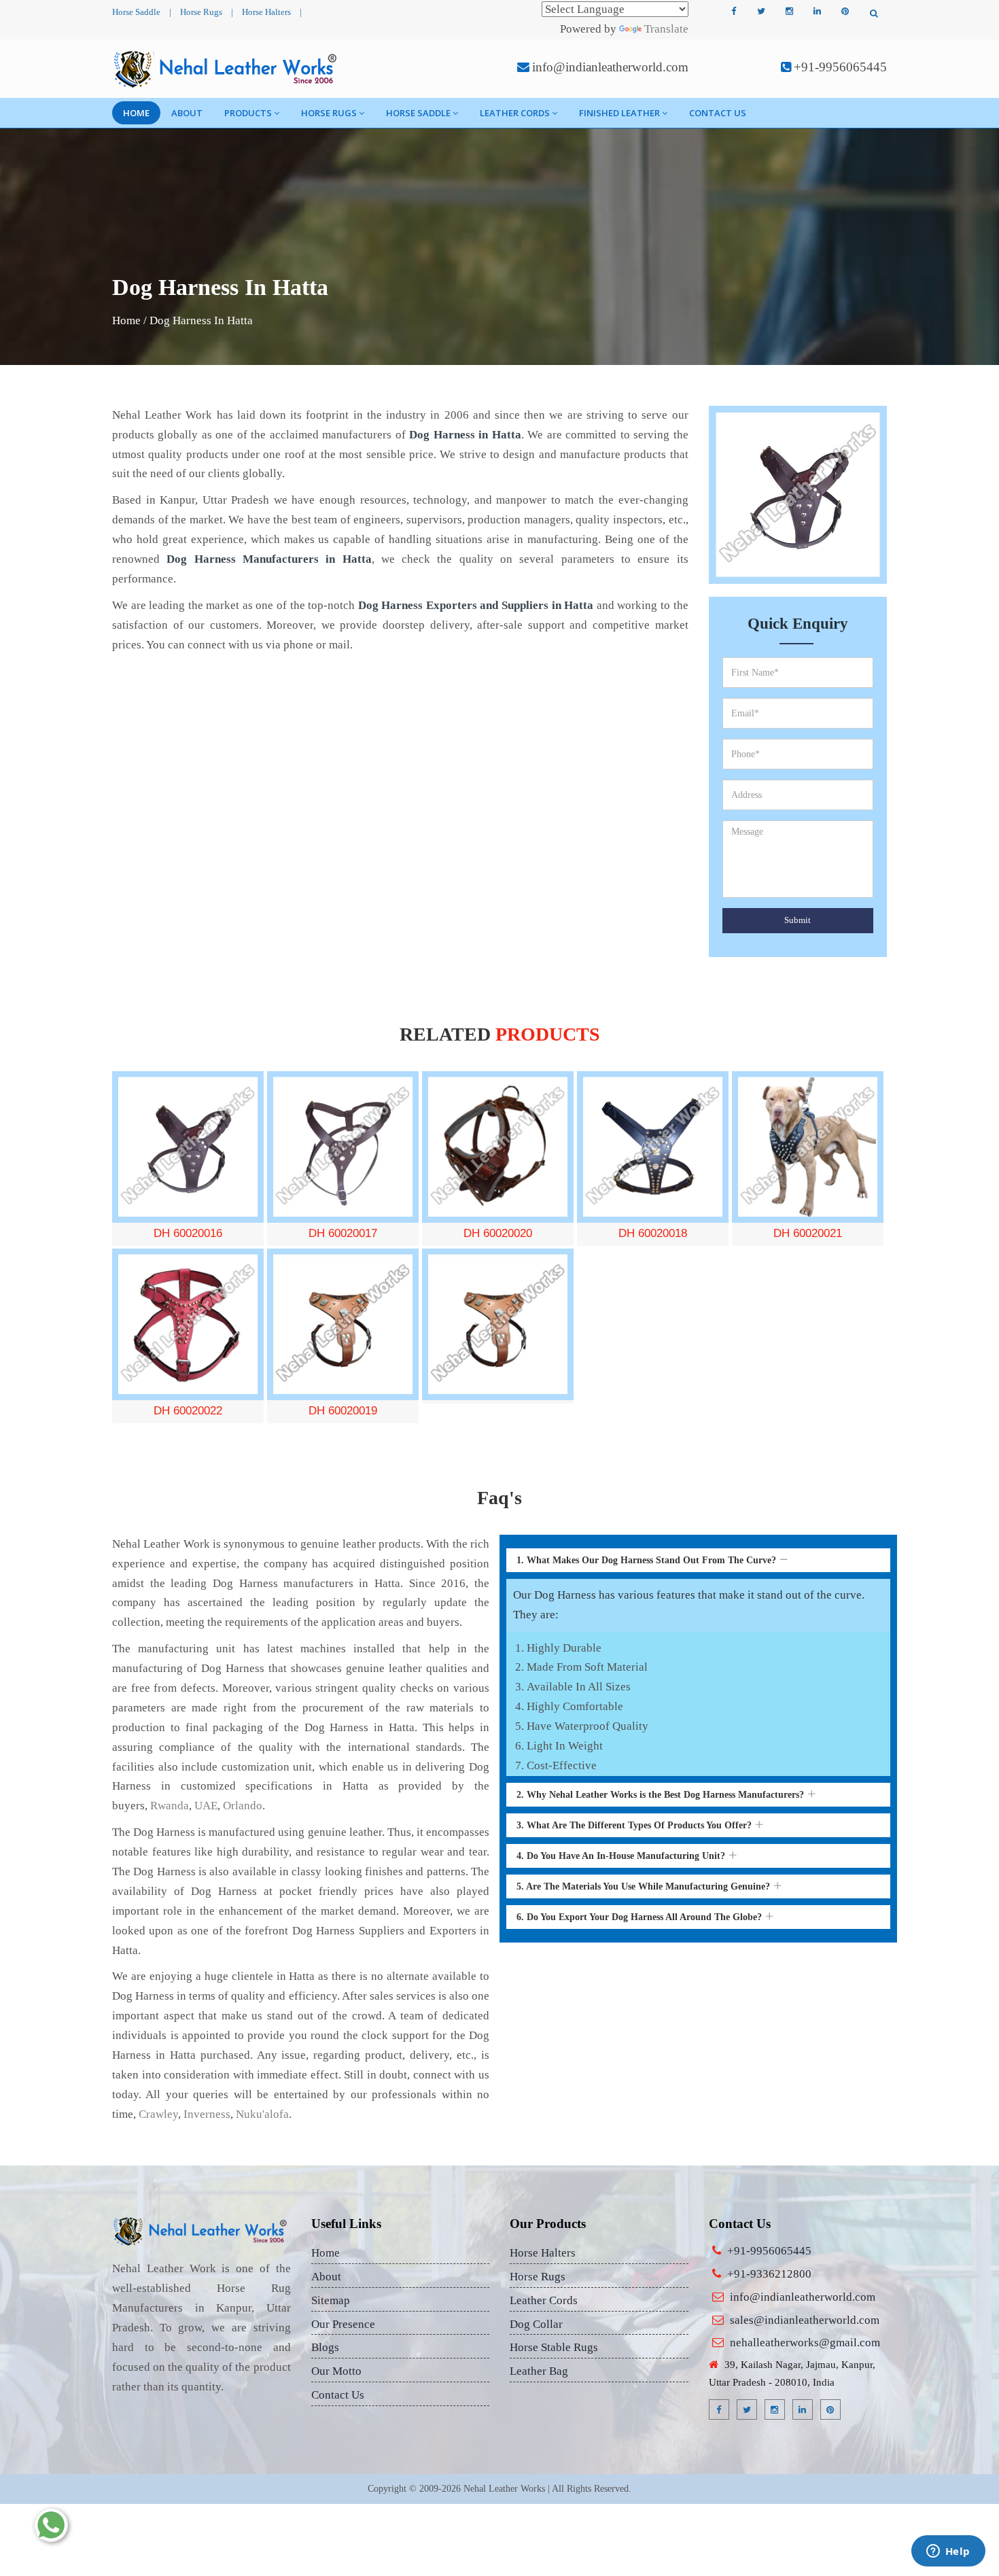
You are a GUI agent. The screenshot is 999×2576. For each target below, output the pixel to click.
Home (136, 113)
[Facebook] (733, 12)
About (187, 113)
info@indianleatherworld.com (610, 67)
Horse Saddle (136, 12)
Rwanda (170, 1806)
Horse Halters (266, 12)
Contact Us (718, 113)
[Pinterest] (845, 12)
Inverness (207, 2114)
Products (248, 113)
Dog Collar (536, 2324)
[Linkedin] (817, 12)
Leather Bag (539, 2371)
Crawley (158, 2114)
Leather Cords (515, 113)
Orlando (243, 1806)
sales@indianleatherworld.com (805, 2320)
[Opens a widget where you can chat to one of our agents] (948, 2552)
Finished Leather (619, 113)
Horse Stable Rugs (554, 2347)
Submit (798, 920)
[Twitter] (761, 12)
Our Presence (343, 2324)
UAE (206, 1806)
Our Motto (336, 2371)
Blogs (325, 2347)
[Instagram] (789, 12)
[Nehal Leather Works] (227, 69)
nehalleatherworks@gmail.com (805, 2343)
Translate (666, 29)
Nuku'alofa (262, 2114)
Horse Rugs (201, 12)
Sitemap (331, 2300)
